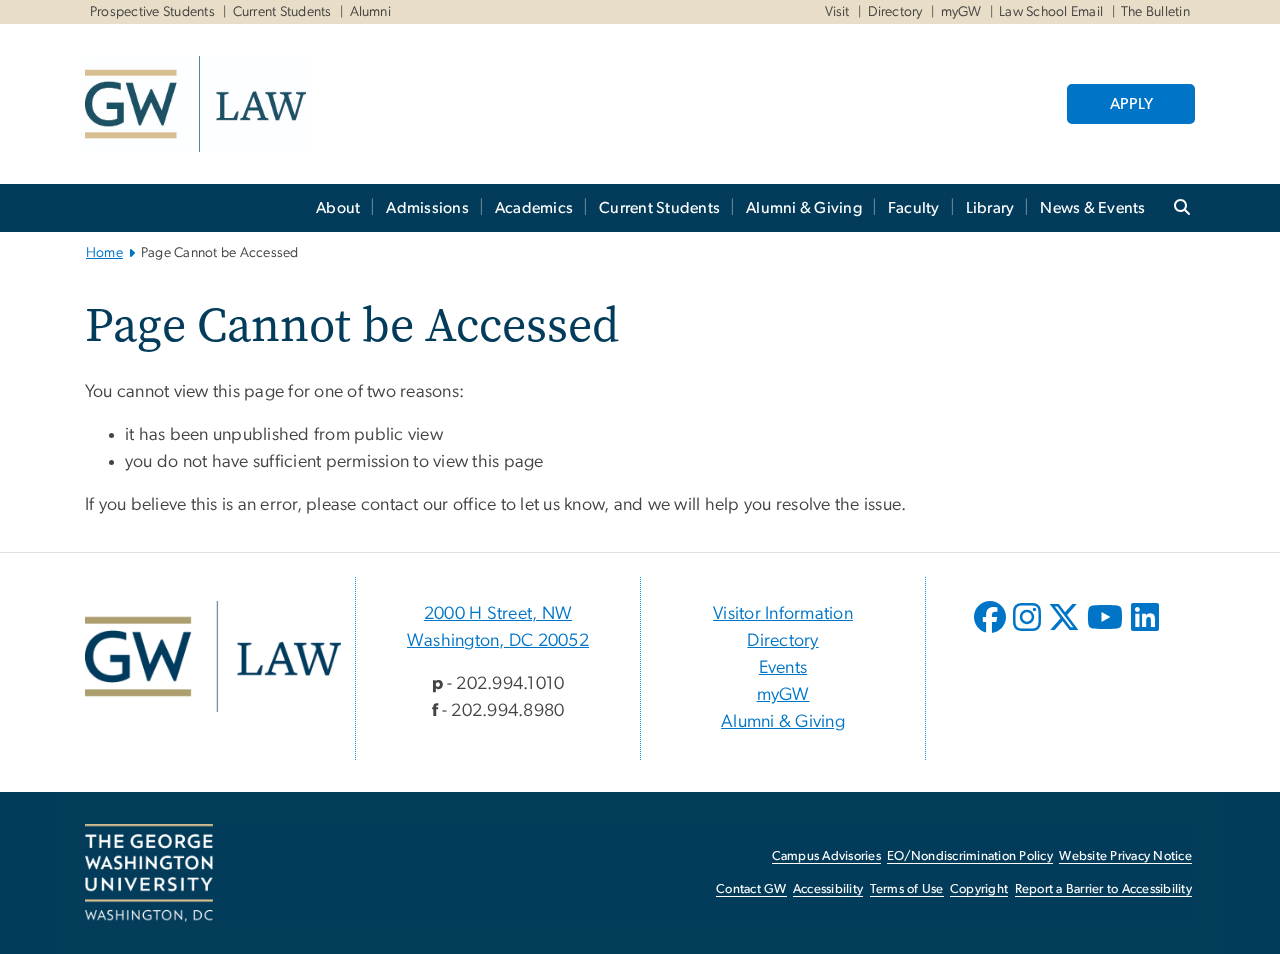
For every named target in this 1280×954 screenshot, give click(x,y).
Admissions (427, 208)
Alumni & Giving (804, 208)
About (338, 208)
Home (104, 253)
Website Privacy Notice (1125, 856)
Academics (534, 208)
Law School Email (1051, 12)
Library (990, 208)
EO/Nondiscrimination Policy (970, 856)
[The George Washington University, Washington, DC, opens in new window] (149, 873)
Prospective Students (152, 12)
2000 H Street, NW (498, 614)
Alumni (371, 12)
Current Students (282, 12)
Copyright (979, 889)
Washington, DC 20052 (498, 641)
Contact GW (751, 889)
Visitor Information (783, 614)
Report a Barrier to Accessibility (1103, 889)
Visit (837, 12)
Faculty (914, 208)
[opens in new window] (992, 632)
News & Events (1092, 208)
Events (783, 668)
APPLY (1131, 104)
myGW (961, 12)
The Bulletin (1155, 12)
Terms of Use (907, 889)
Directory (895, 12)
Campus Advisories (826, 856)
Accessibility (828, 889)
